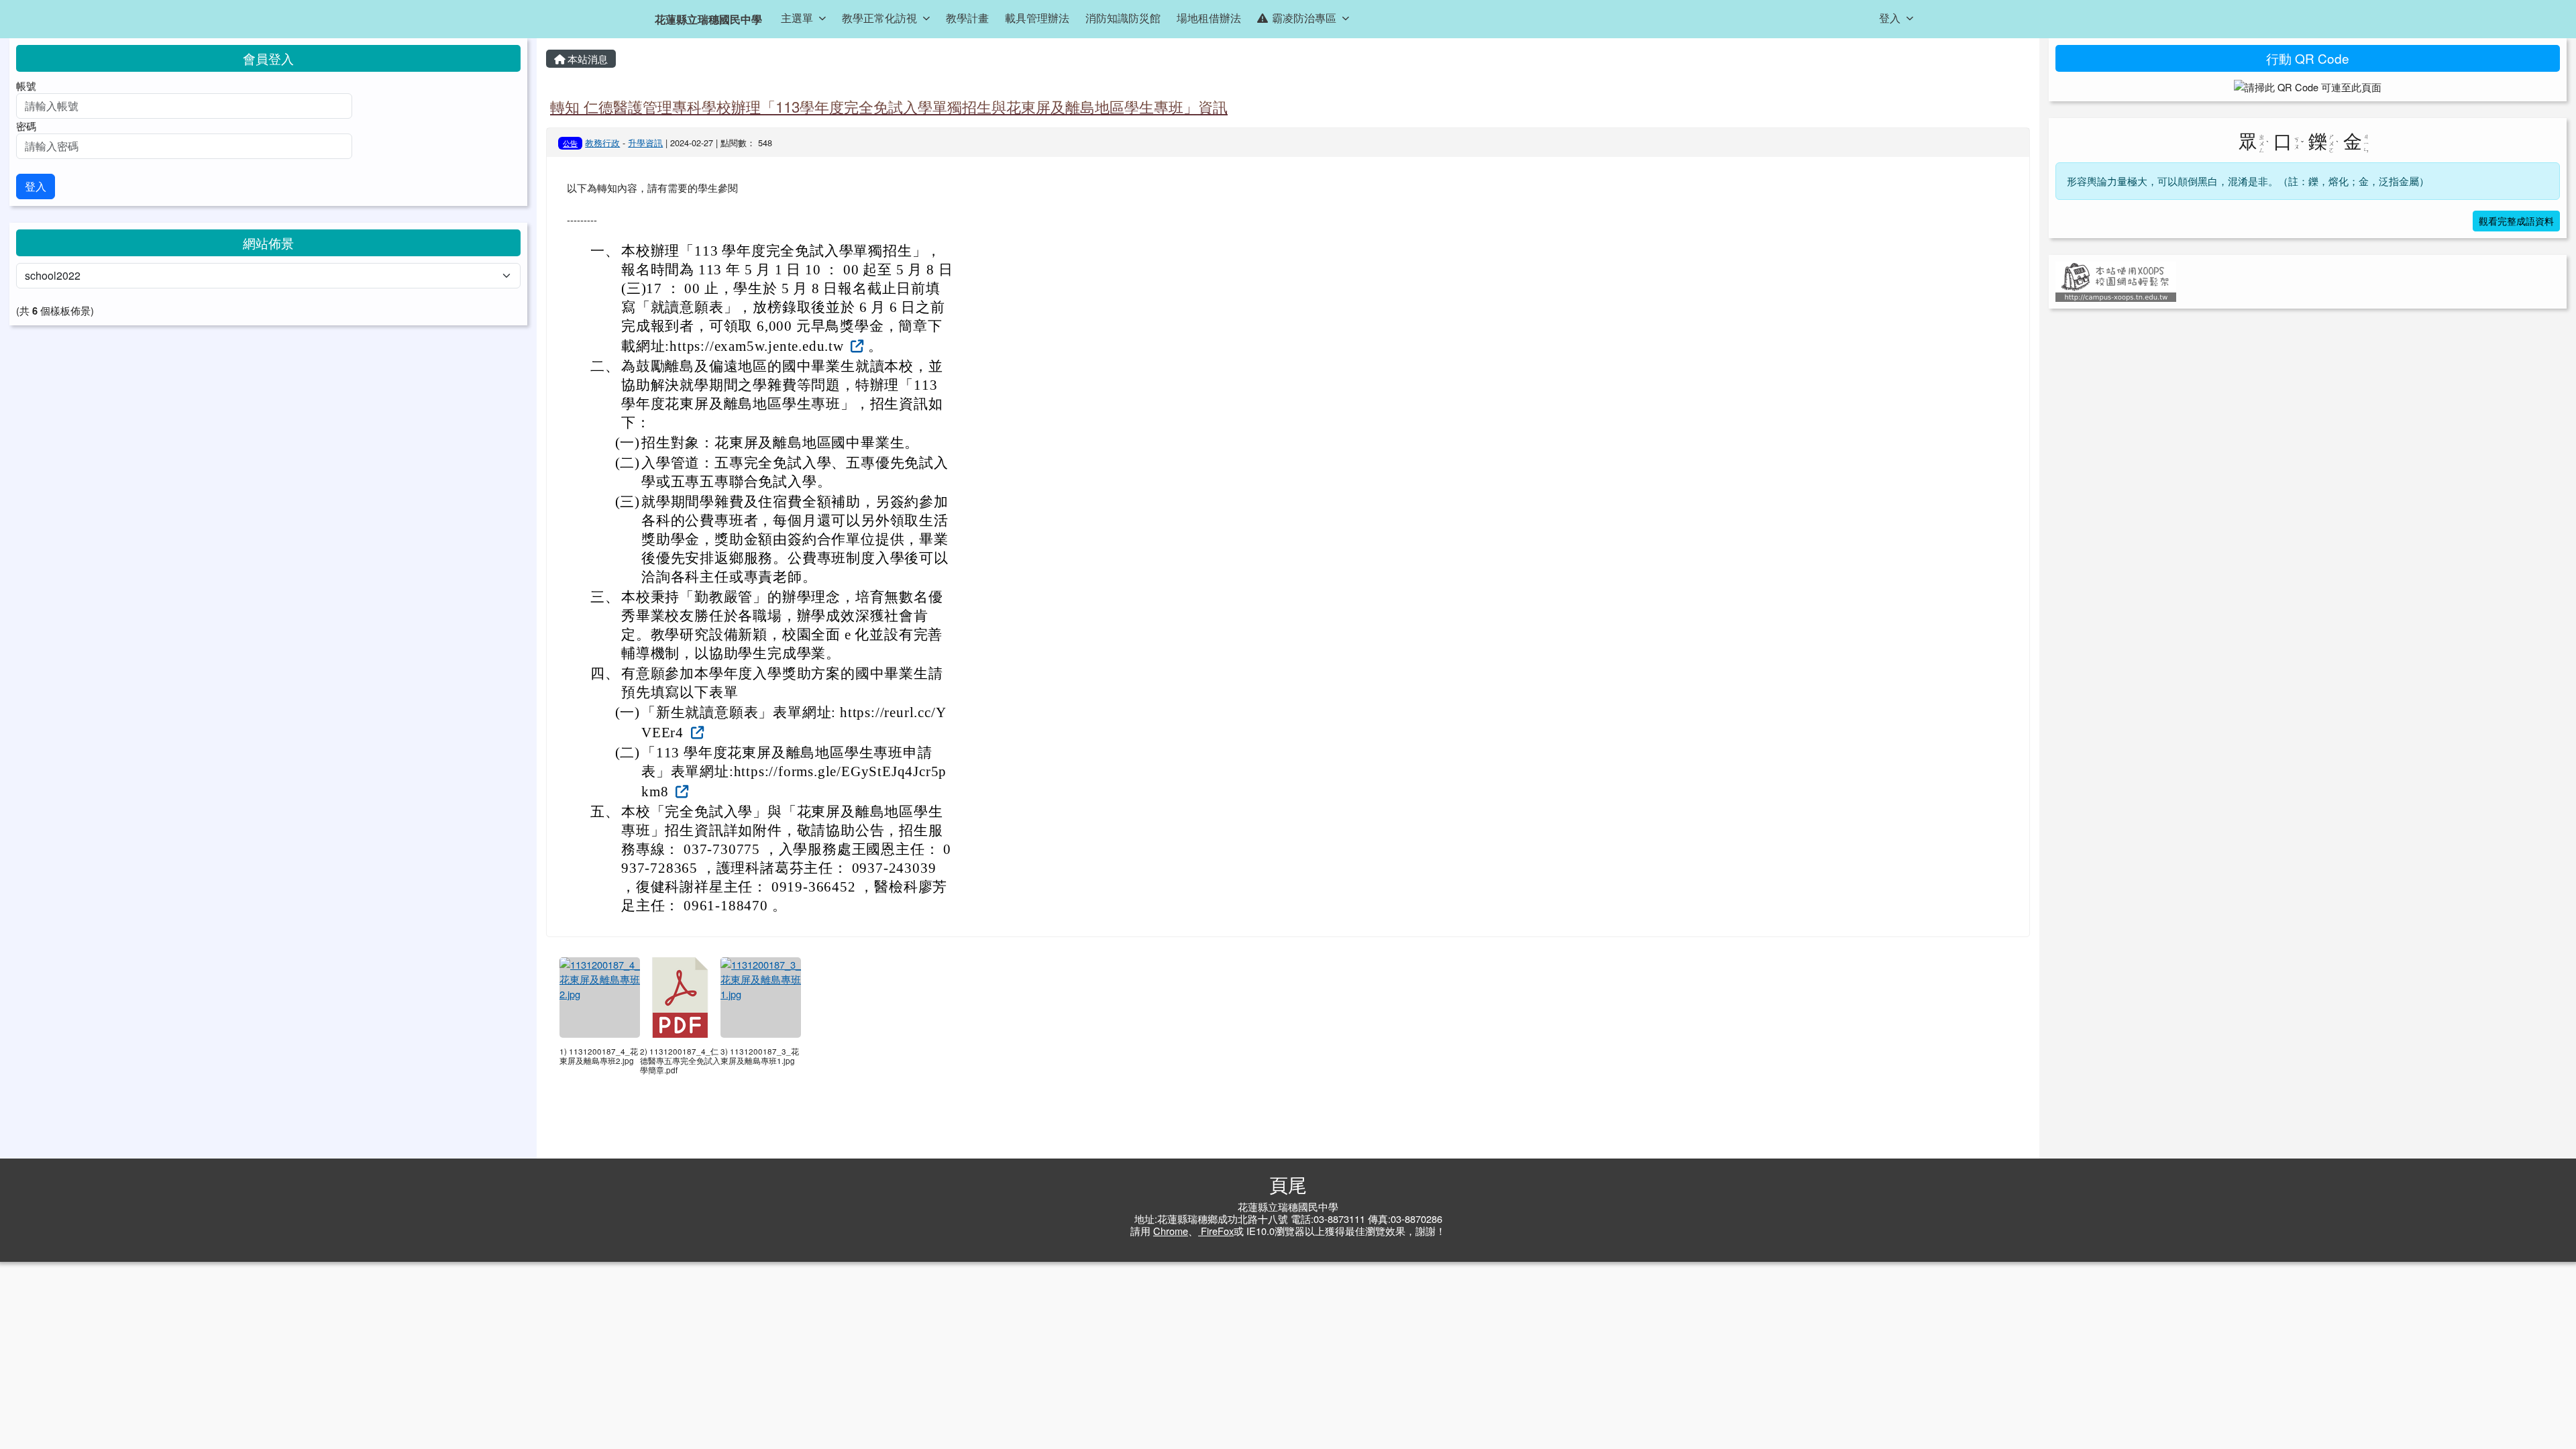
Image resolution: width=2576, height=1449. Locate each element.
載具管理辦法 (1037, 18)
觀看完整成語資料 (2516, 221)
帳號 (26, 86)
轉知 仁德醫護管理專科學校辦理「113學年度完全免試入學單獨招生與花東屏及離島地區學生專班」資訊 (889, 106)
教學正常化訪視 (879, 18)
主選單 (797, 18)
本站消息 (586, 59)
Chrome (1171, 1231)
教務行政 (602, 143)
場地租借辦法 (1209, 18)
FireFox (1216, 1231)
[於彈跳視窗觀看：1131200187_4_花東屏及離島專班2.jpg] (600, 998)
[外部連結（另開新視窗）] (856, 345)
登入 (1890, 18)
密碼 (26, 126)
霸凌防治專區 (1304, 18)
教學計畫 (967, 18)
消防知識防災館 (1123, 18)
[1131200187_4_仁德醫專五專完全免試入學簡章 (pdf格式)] (680, 998)
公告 (570, 143)
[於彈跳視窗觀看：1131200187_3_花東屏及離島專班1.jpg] (761, 998)
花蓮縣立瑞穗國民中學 (708, 19)
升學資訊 (645, 143)
